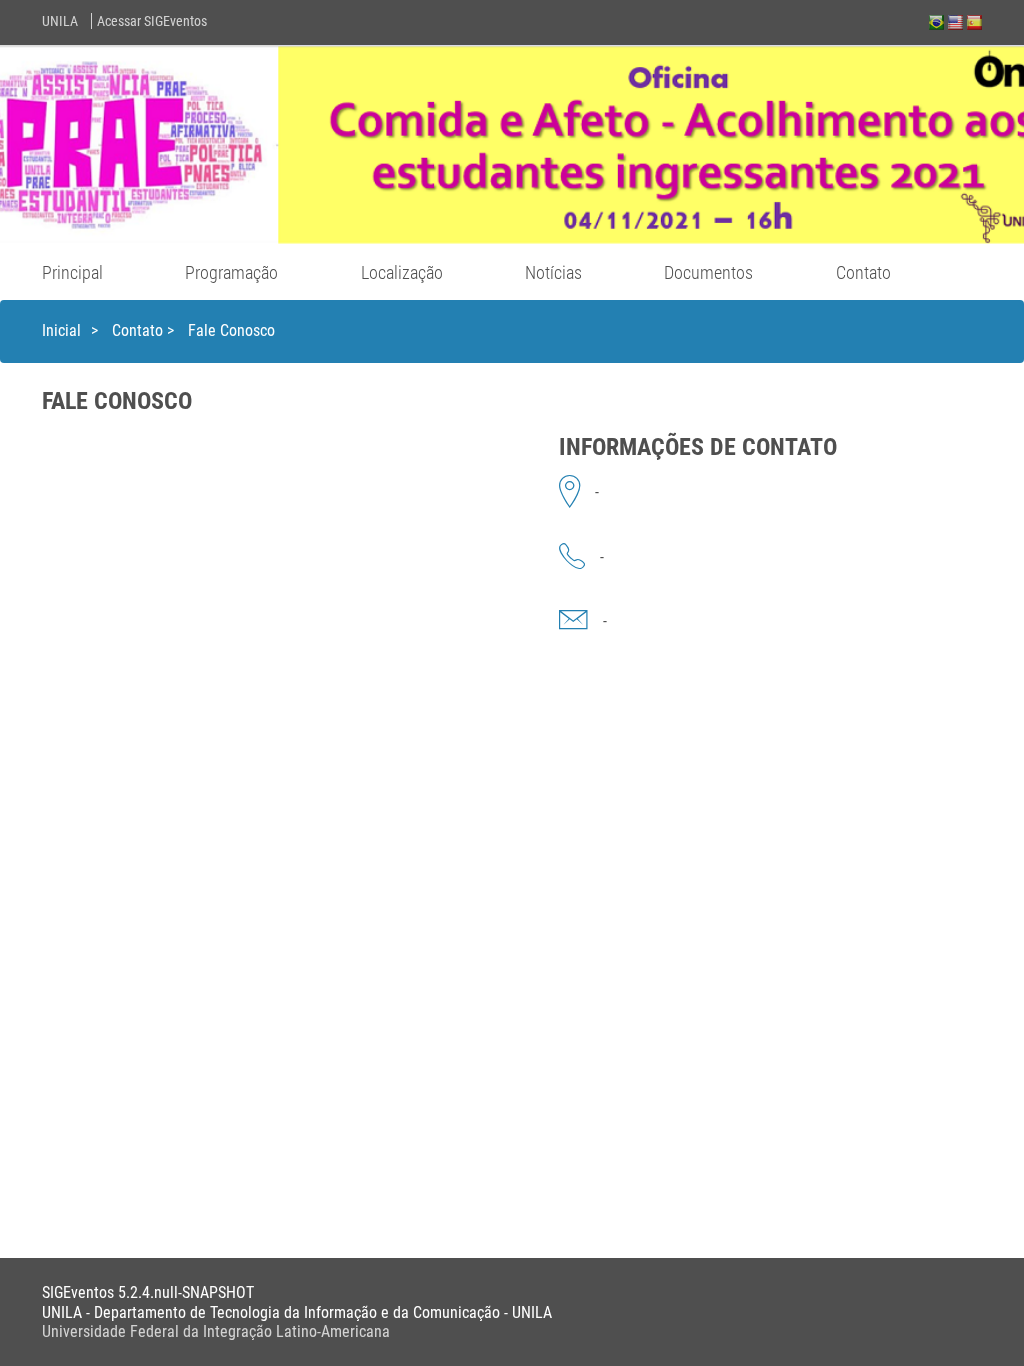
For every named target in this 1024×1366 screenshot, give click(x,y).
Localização (402, 272)
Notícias (553, 272)
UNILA (60, 21)
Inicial (61, 330)
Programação (231, 272)
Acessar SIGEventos (152, 21)
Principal (72, 272)
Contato (863, 272)
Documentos (708, 272)
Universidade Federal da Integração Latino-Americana (216, 1331)
